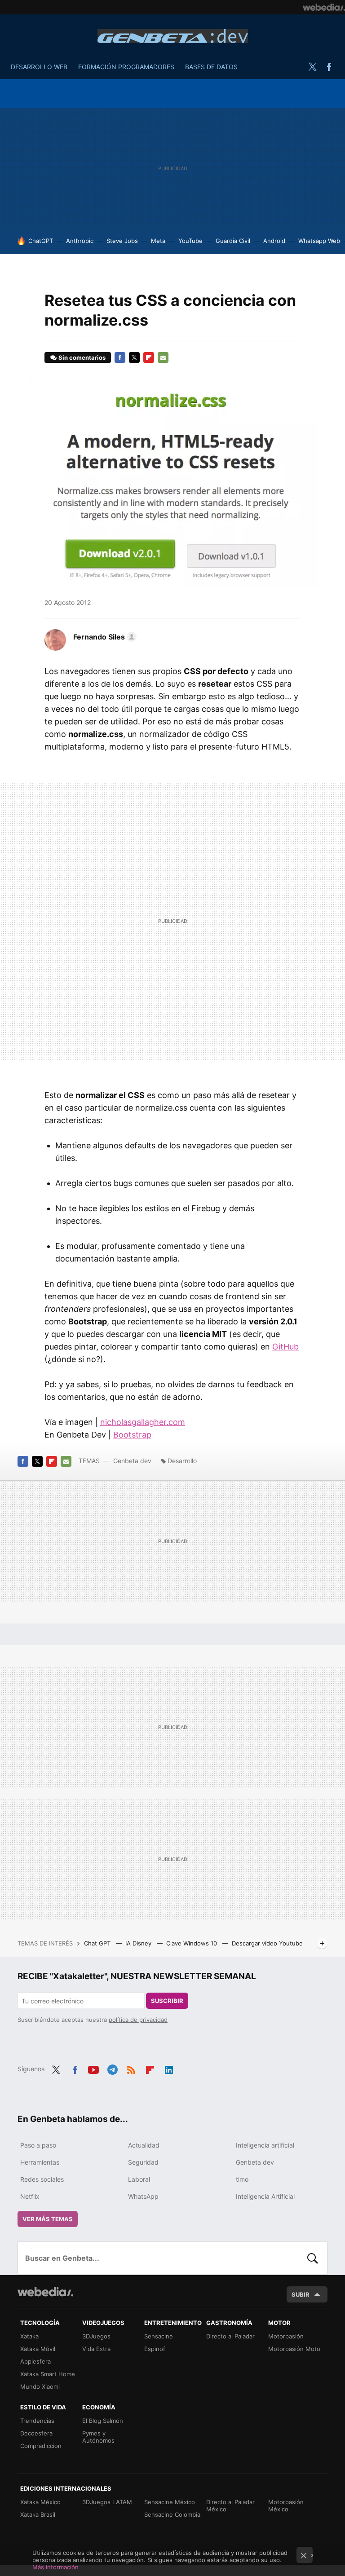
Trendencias (37, 2421)
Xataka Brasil (38, 2514)
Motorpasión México (286, 2505)
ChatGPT (41, 241)
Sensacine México (170, 2502)
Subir (301, 2294)
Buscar (313, 2258)
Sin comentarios (82, 357)
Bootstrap (132, 1435)
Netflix (30, 2196)
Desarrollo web (39, 67)
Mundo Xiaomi (40, 2386)
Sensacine (159, 2336)
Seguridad (143, 2162)
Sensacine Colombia (172, 2514)
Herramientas (40, 2162)
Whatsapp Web (319, 241)
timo (242, 2179)
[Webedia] (324, 7)
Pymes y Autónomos (98, 2437)
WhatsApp (143, 2196)
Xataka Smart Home (48, 2374)
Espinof (155, 2349)
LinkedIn (169, 2068)
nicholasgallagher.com (143, 1422)
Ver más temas (48, 2219)
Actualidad (144, 2145)
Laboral (139, 2179)
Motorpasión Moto (294, 2349)
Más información (55, 2567)
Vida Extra (96, 2349)
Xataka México (40, 2502)
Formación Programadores (126, 67)
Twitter (312, 67)
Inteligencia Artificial (265, 2196)
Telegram (112, 2068)
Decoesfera (36, 2433)
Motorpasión (286, 2336)
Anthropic (80, 241)
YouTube (190, 241)
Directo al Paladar (230, 2336)
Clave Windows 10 (192, 1943)
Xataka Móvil (38, 2349)
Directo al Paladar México (230, 2505)
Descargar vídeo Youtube (267, 1943)
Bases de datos (211, 67)
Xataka (29, 2336)
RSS (131, 2068)
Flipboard (149, 357)
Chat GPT (98, 1943)
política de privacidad (138, 2020)
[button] (104, 637)
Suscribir (167, 2001)
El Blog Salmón (103, 2421)
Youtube (93, 2068)
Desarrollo (182, 1461)
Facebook (329, 67)
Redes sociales (42, 2179)
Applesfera (35, 2361)
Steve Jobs (122, 241)
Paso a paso (38, 2145)
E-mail (163, 357)
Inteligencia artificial (265, 2145)
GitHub (285, 1347)
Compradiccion (41, 2446)
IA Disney (139, 1943)
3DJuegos (96, 2336)
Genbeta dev (173, 36)
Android (274, 241)
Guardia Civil (233, 241)
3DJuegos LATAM (107, 2502)
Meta (158, 241)
